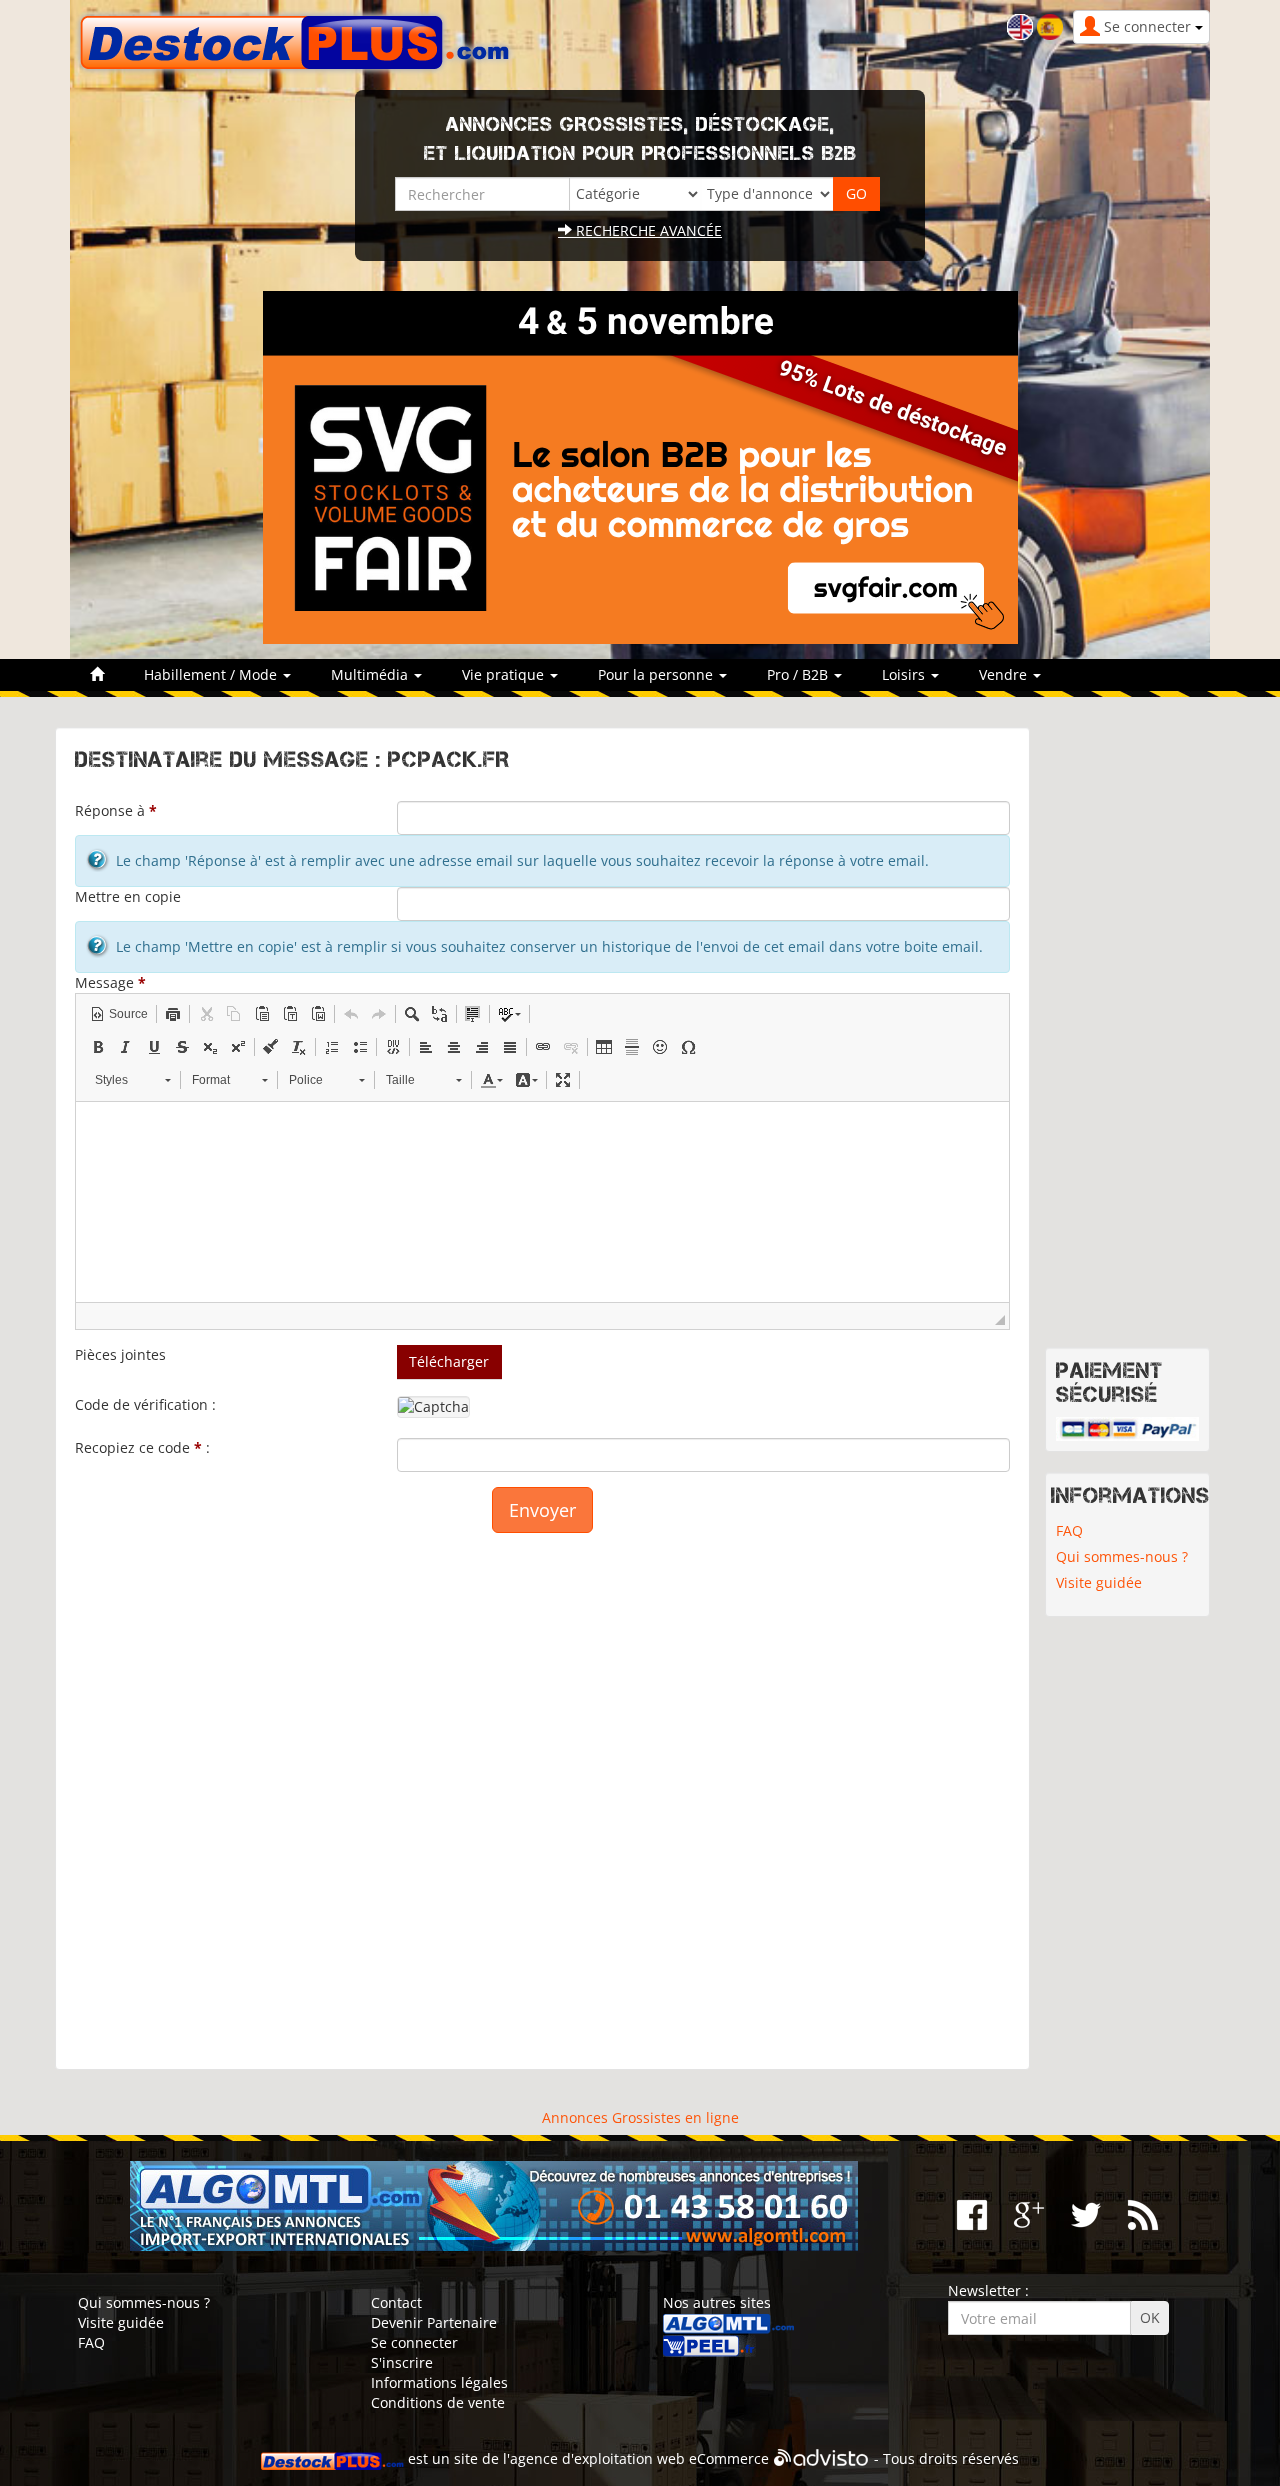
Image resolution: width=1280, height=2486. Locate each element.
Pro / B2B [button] (799, 674)
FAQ (1069, 1530)
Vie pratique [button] (505, 674)
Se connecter (414, 2342)
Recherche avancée (647, 230)
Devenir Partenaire (434, 2322)
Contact (396, 2302)
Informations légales (439, 2382)
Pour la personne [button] (657, 674)
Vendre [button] (1005, 674)
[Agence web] (821, 2458)
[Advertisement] (542, 1791)
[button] (119, 1014)
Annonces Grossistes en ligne (640, 2117)
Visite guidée (1099, 1582)
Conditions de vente (438, 2402)
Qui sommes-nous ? (1122, 1556)
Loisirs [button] (905, 674)
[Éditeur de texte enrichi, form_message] (542, 1202)
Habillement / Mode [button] (212, 674)
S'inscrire (402, 2362)
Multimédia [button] (371, 674)
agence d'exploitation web (597, 2458)
